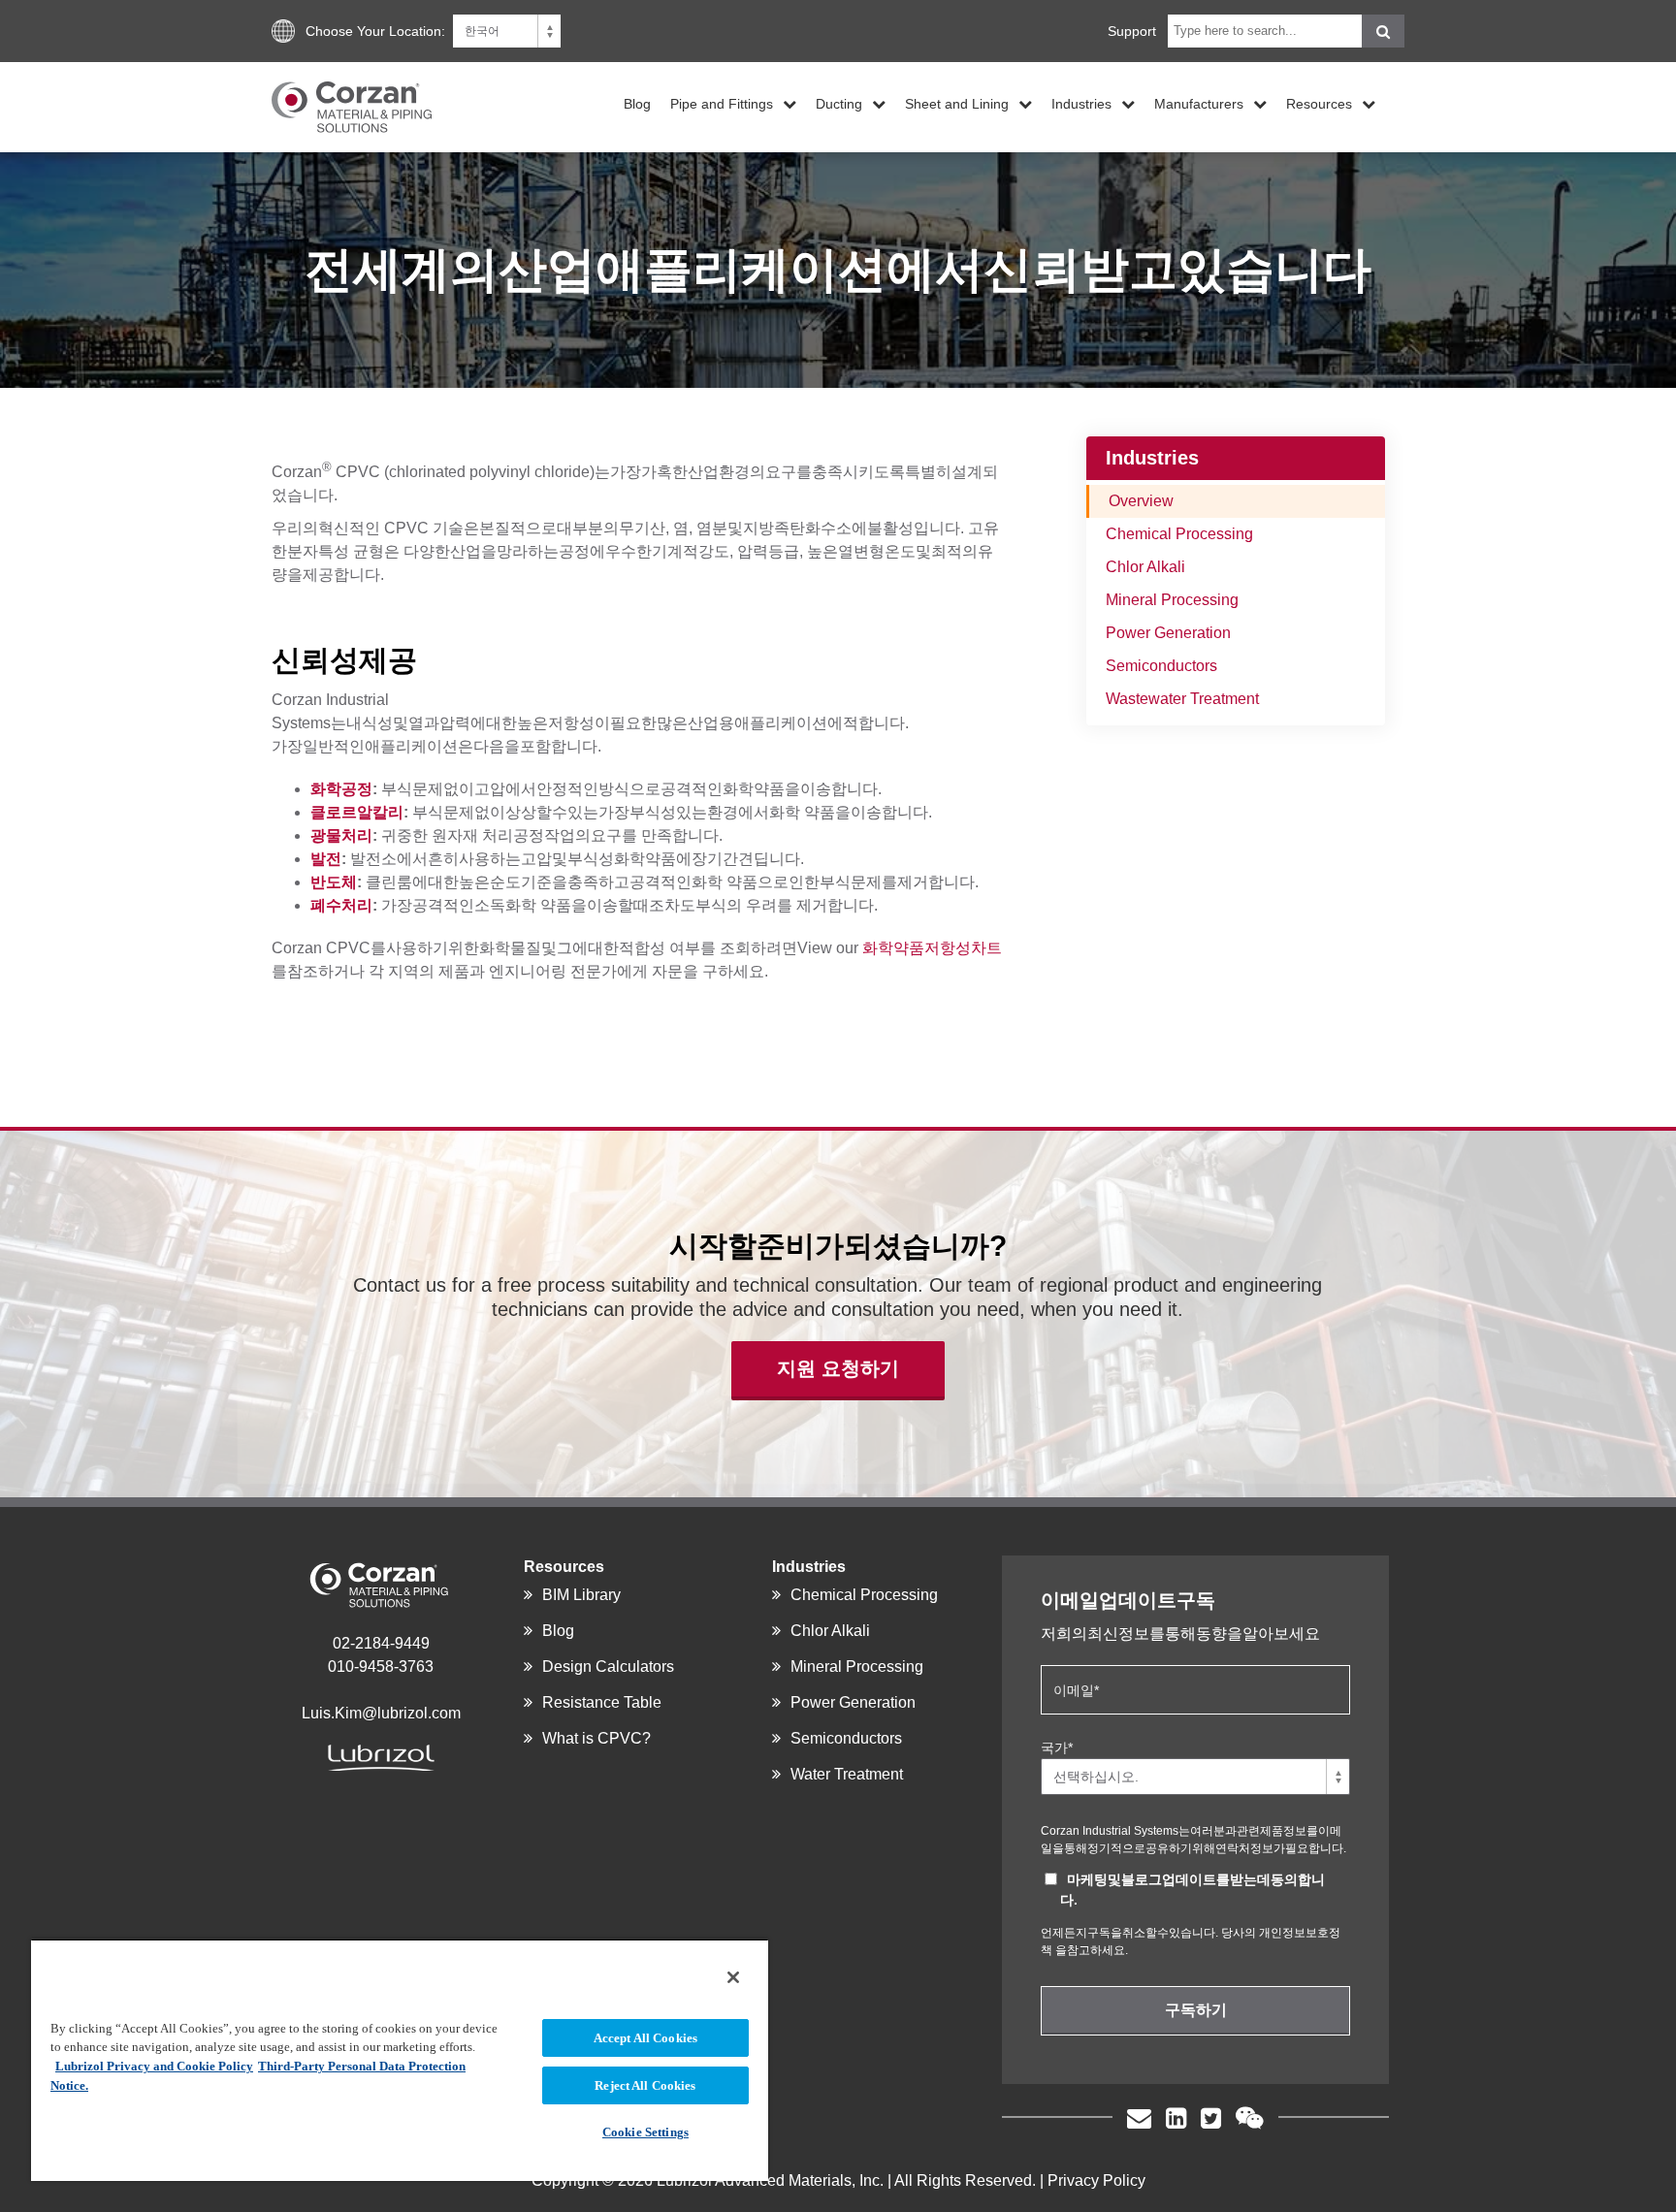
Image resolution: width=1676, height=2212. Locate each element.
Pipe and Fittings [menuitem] (722, 103)
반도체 (334, 882)
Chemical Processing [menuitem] (1179, 534)
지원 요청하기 (838, 1368)
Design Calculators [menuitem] (608, 1667)
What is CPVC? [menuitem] (596, 1738)
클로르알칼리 (357, 812)
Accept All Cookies (645, 2038)
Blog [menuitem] (637, 103)
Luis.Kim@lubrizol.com (381, 1713)
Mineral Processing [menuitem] (1172, 600)
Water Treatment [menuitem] (847, 1774)
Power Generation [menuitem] (1168, 633)
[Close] (733, 1977)
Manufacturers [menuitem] (1199, 103)
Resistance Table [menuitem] (602, 1702)
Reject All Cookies (645, 2085)
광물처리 (341, 835)
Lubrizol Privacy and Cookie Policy (154, 2066)
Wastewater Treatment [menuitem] (1182, 699)
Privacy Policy (1096, 2180)
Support (1132, 31)
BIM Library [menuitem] (581, 1595)
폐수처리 (341, 905)
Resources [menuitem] (1319, 103)
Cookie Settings (645, 2132)
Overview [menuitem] (1141, 501)
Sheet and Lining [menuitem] (957, 103)
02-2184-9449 (381, 1643)
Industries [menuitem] (1081, 103)
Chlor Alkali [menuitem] (1145, 567)
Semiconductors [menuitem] (1161, 666)
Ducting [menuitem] (839, 103)
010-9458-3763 (381, 1667)
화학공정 (341, 789)
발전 (326, 859)
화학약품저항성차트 (932, 948)
